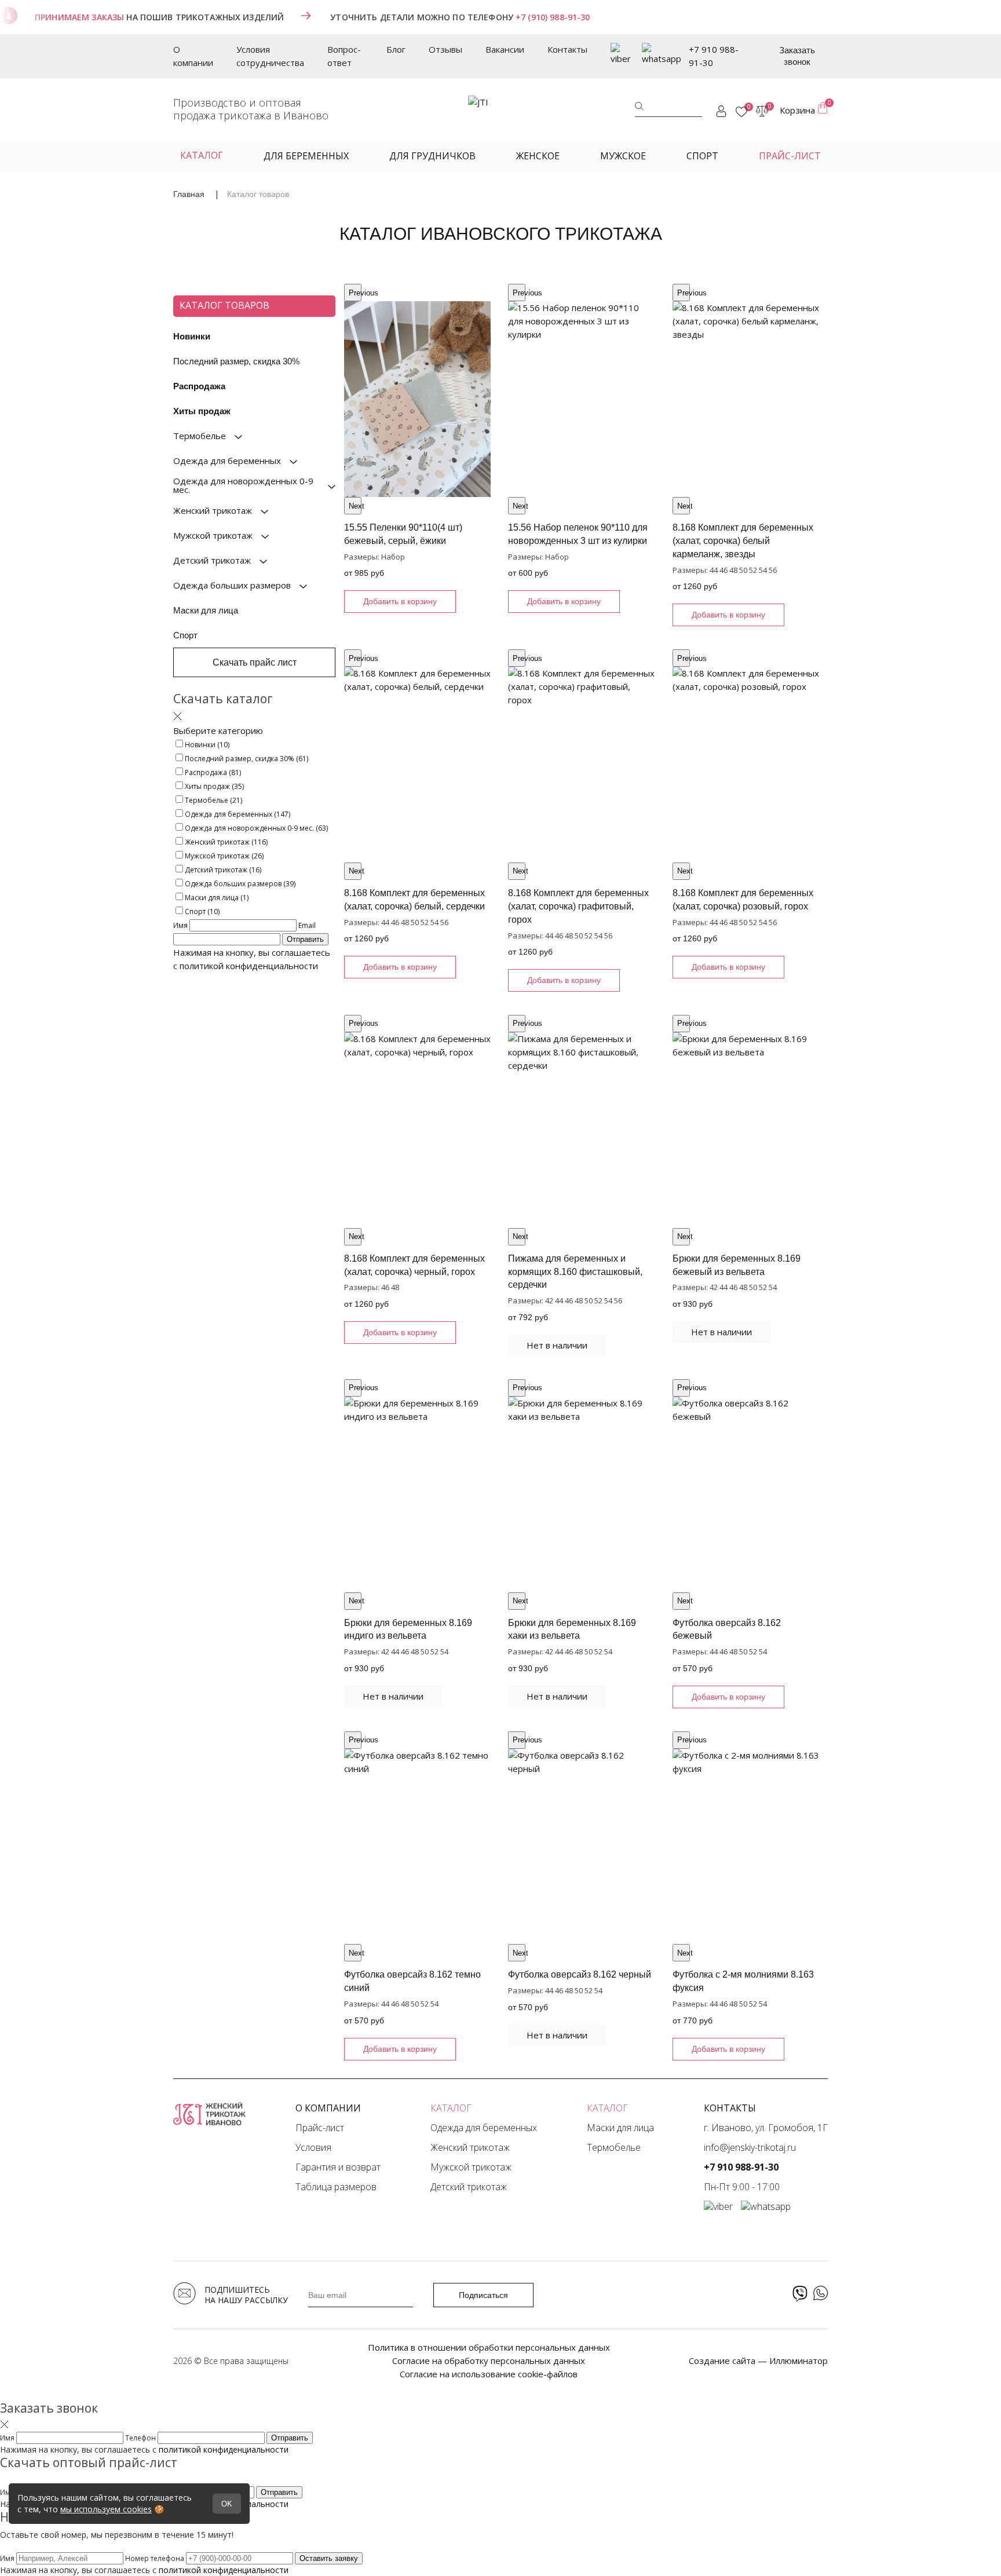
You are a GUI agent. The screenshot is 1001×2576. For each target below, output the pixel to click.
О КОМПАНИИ (328, 2108)
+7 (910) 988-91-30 (553, 17)
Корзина (804, 109)
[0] (741, 112)
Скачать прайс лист (255, 662)
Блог (396, 49)
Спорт (185, 635)
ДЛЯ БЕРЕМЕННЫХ (306, 156)
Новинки (192, 336)
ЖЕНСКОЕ (538, 156)
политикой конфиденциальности (249, 966)
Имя (181, 925)
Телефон (141, 2438)
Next (355, 506)
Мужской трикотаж (471, 2167)
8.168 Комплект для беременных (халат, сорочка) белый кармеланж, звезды (743, 541)
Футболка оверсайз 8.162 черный (580, 1974)
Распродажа (199, 386)
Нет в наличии (557, 1345)
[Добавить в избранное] (358, 298)
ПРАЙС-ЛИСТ (790, 156)
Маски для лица (206, 610)
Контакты (567, 49)
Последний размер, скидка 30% (236, 361)
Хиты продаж (202, 411)
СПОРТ (702, 156)
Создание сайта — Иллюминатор (758, 2361)
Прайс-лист (320, 2128)
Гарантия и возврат (338, 2167)
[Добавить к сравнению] (476, 298)
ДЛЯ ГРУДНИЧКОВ (432, 156)
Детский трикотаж (469, 2187)
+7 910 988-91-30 (714, 56)
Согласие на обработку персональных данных (489, 2361)
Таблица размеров (336, 2187)
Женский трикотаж (470, 2147)
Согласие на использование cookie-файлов (489, 2374)
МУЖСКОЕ (623, 156)
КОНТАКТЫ (730, 2108)
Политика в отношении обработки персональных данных (489, 2347)
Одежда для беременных (484, 2128)
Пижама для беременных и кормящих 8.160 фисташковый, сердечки (575, 1272)
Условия (313, 2147)
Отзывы (445, 49)
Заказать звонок (797, 56)
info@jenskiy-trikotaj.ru (750, 2147)
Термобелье (614, 2147)
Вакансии (505, 49)
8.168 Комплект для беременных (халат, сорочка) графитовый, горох (578, 906)
